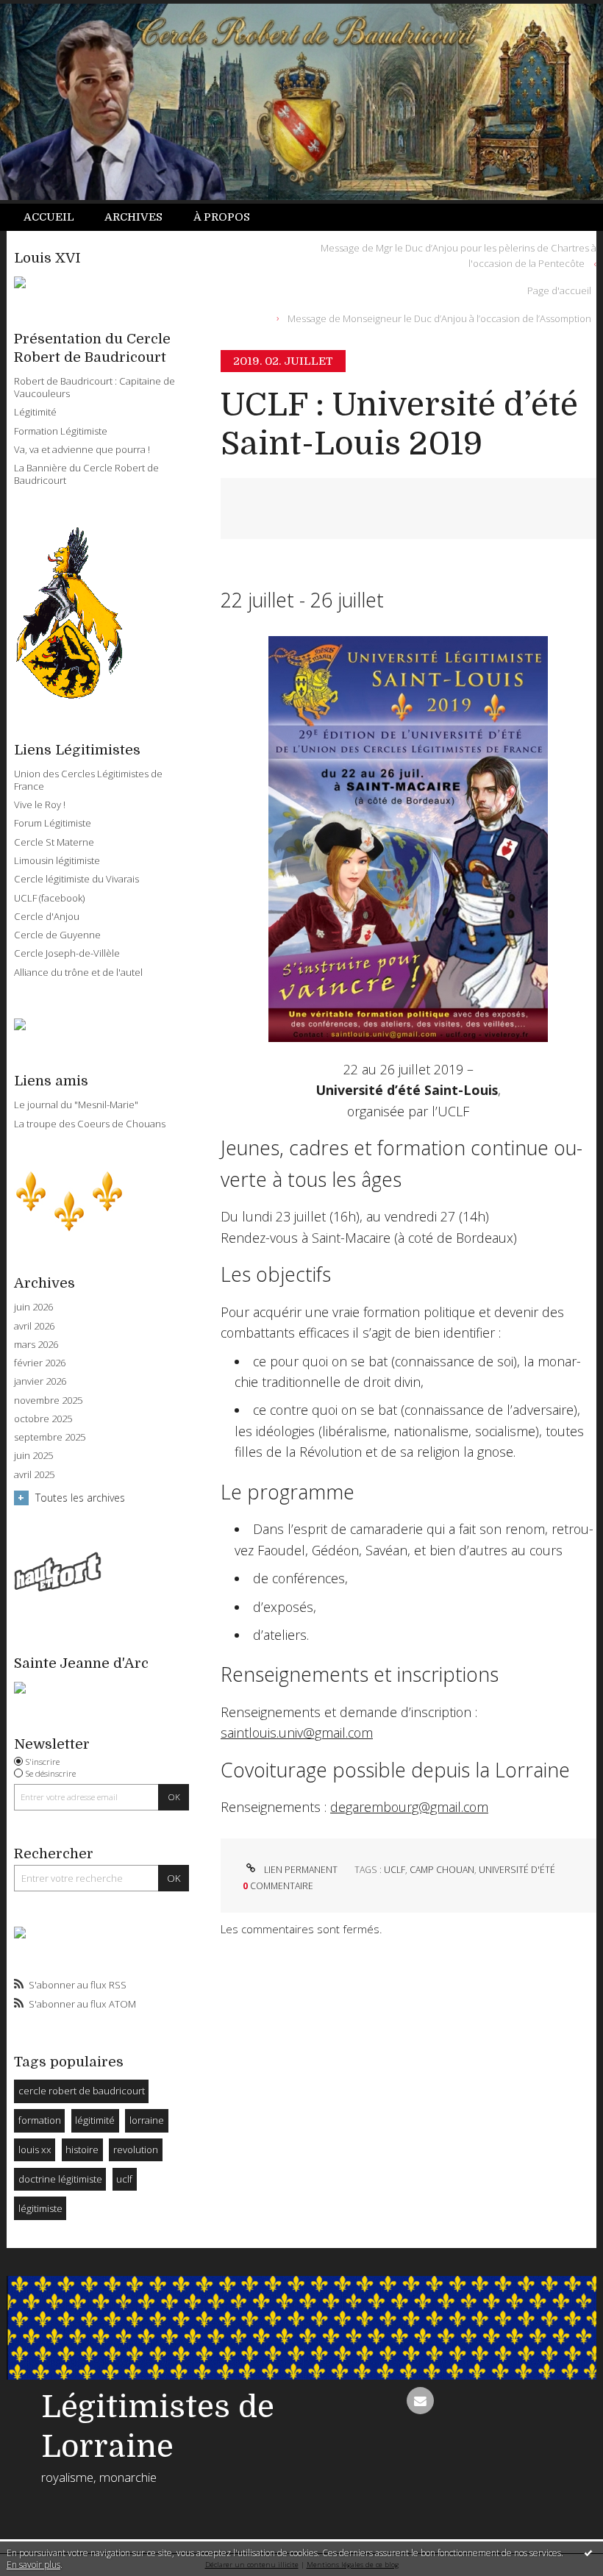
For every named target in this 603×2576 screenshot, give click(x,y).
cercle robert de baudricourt (82, 2091)
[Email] (420, 2401)
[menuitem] (57, 217)
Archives (133, 217)
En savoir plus (33, 2565)
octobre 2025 (43, 1419)
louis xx (35, 2149)
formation (40, 2120)
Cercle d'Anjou (47, 916)
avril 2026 (34, 1326)
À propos (222, 217)
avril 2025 (34, 1475)
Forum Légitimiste (53, 823)
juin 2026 (33, 1307)
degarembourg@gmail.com (409, 1807)
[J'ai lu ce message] (588, 2552)
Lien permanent (299, 1870)
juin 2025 (33, 1456)
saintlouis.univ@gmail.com (297, 1733)
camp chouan (442, 1870)
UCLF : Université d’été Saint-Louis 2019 (399, 424)
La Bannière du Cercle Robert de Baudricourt (86, 474)
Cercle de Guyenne (57, 935)
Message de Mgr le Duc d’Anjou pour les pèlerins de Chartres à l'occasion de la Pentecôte (459, 256)
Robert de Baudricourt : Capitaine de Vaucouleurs (94, 387)
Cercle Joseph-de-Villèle (67, 953)
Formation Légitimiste (61, 431)
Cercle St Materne (54, 842)
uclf (124, 2179)
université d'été (517, 1870)
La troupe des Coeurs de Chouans (90, 1124)
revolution (136, 2149)
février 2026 (40, 1363)
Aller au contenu (48, 12)
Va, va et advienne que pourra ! (82, 449)
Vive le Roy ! (40, 804)
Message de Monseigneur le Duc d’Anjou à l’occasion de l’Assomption (439, 318)
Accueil (49, 217)
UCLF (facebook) (49, 898)
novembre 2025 (48, 1401)
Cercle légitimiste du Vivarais (76, 879)
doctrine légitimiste (60, 2179)
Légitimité (35, 412)
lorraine (147, 2120)
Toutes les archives (80, 1498)
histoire (82, 2149)
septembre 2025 (50, 1437)
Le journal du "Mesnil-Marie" (76, 1105)
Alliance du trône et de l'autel (78, 972)
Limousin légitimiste (57, 860)
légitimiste (40, 2208)
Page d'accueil (559, 290)
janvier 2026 (40, 1381)
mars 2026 (36, 1345)
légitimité (95, 2120)
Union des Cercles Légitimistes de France (88, 780)
